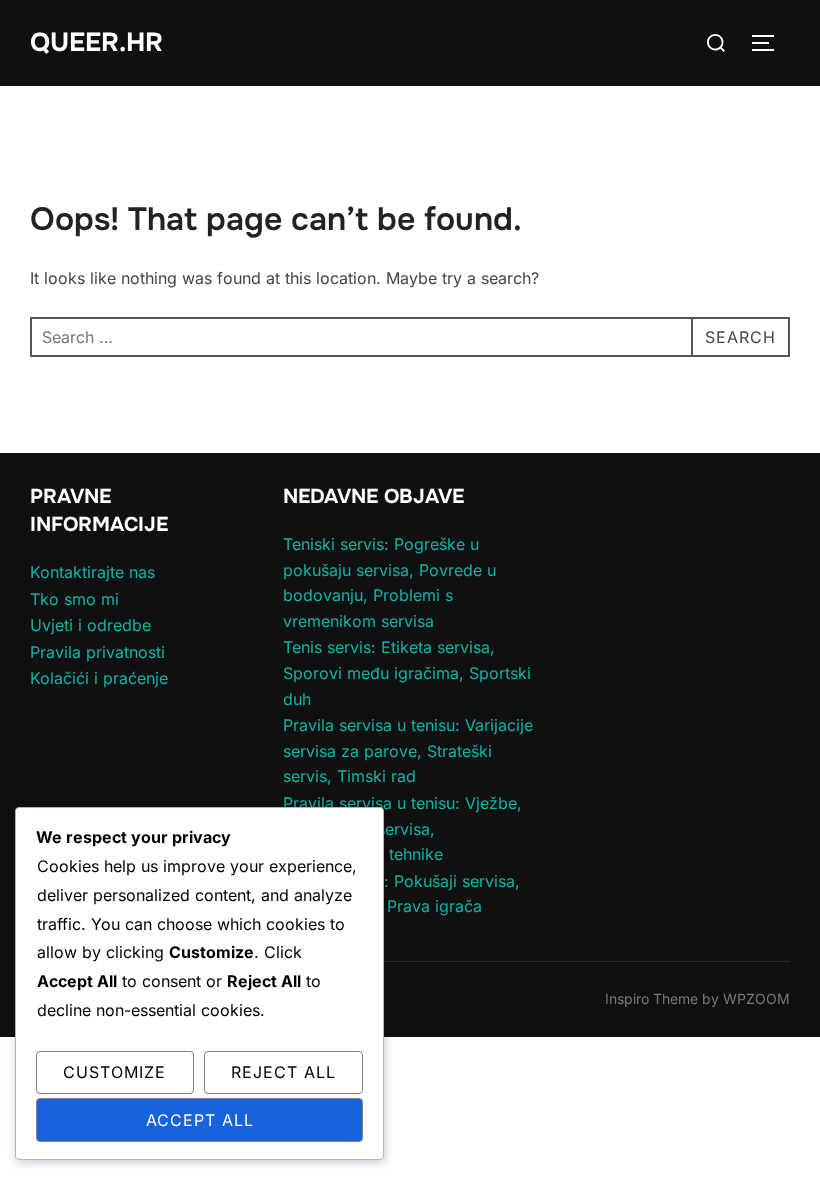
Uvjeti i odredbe (90, 625)
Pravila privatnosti (97, 652)
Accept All (200, 1120)
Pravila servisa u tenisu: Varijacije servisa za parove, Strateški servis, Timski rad (408, 750)
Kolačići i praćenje (99, 678)
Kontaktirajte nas (92, 572)
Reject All (283, 1072)
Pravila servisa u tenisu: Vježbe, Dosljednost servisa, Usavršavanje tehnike (402, 828)
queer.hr (96, 42)
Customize (114, 1072)
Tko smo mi (74, 599)
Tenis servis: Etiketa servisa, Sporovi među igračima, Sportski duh (407, 672)
